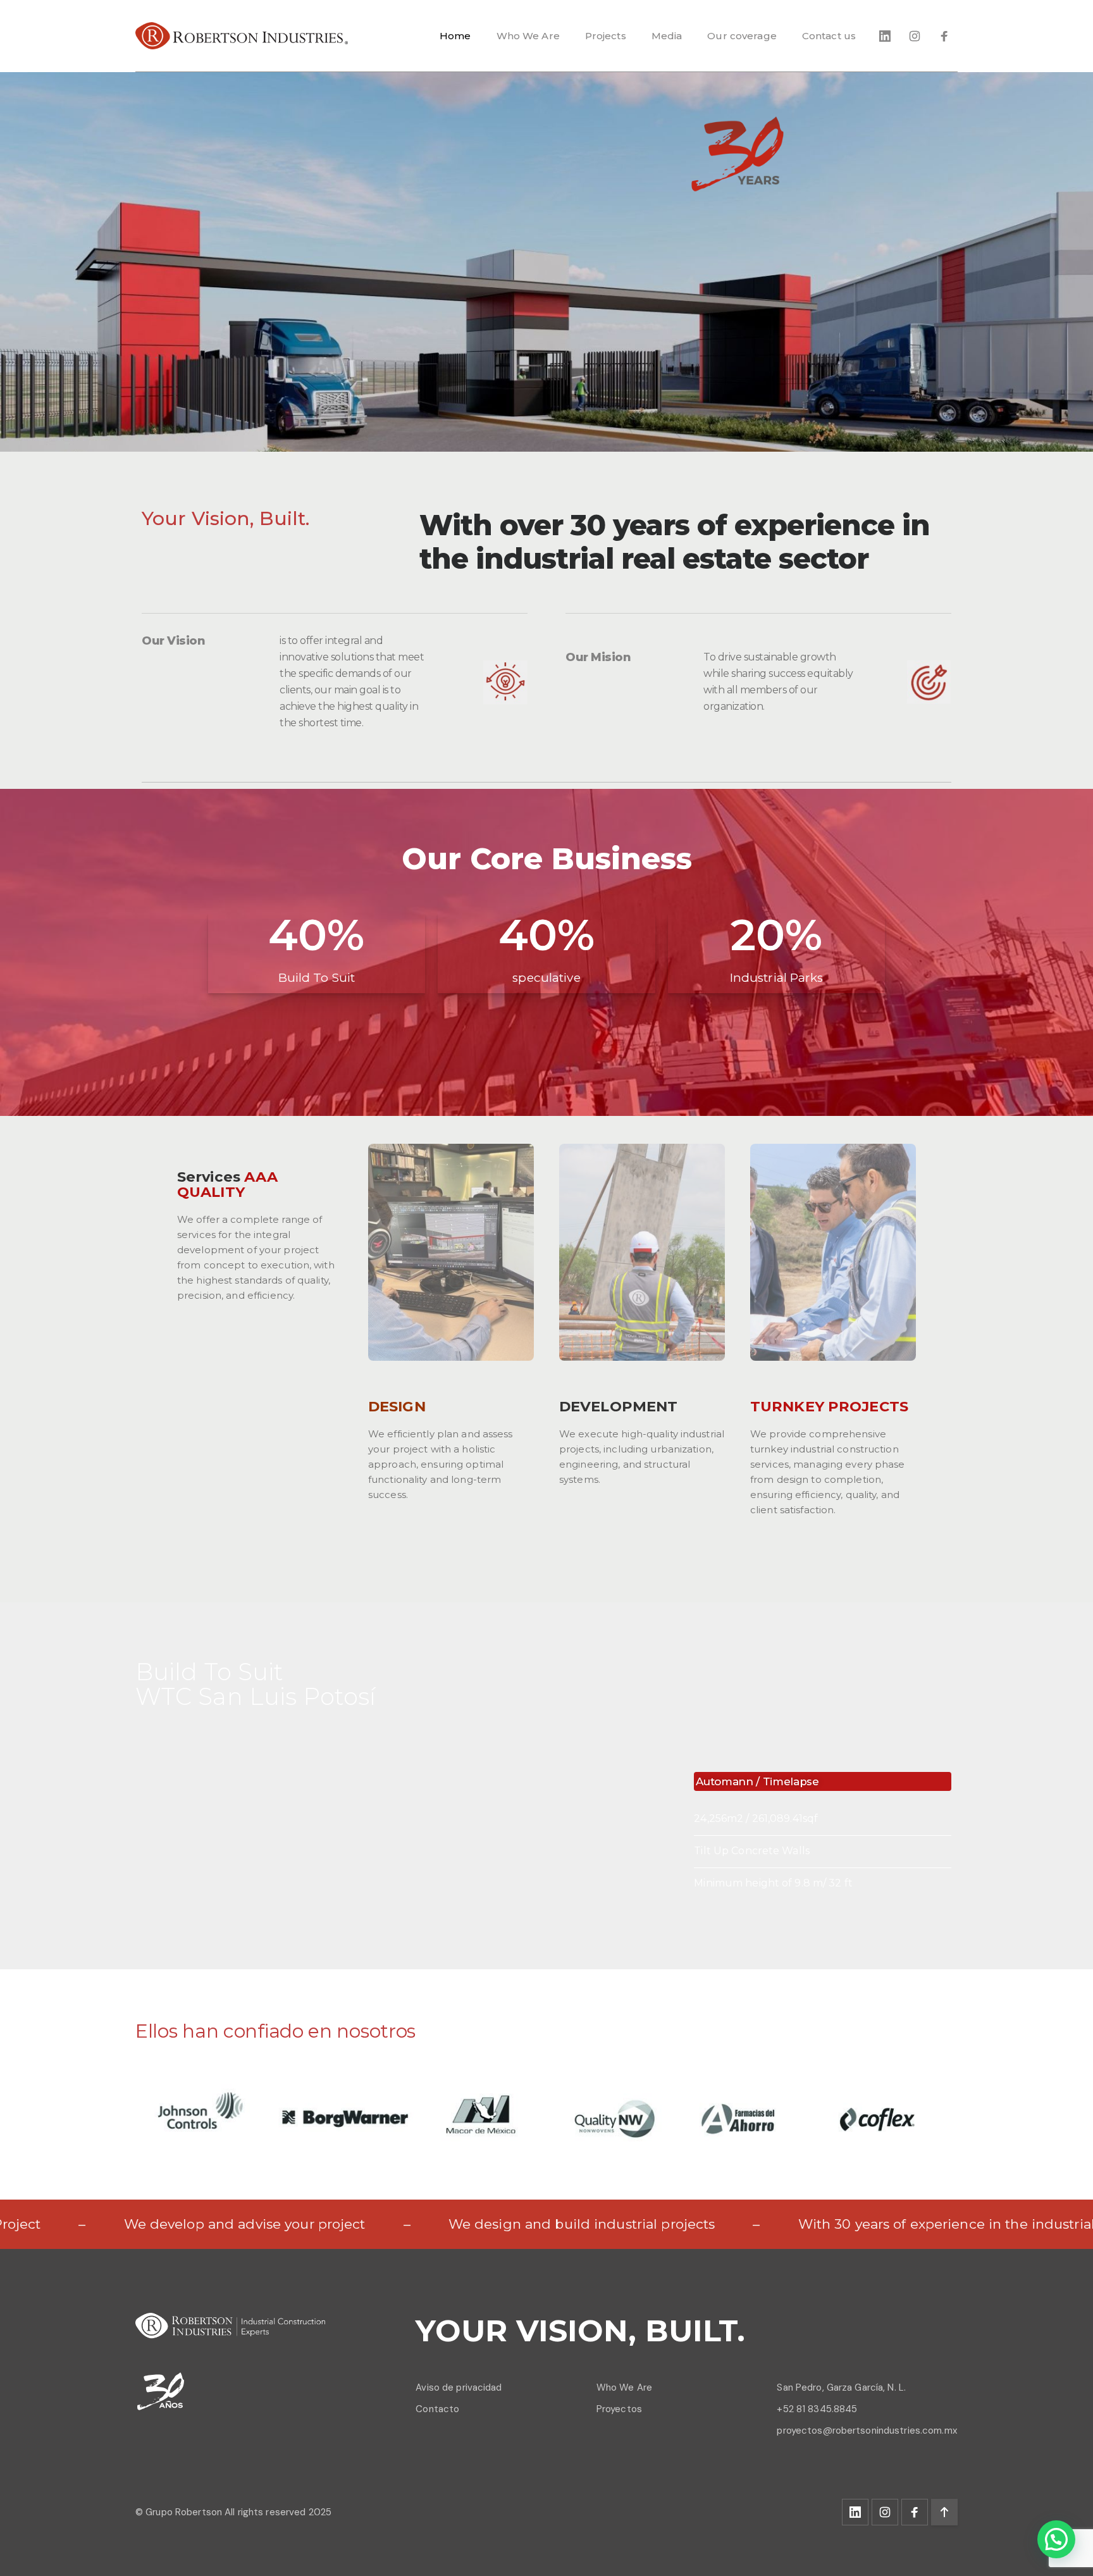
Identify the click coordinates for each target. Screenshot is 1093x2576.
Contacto (437, 2409)
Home (455, 36)
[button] (1056, 2539)
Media (667, 36)
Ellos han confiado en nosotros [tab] (275, 2031)
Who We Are (528, 36)
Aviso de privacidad (459, 2387)
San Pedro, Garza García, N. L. (841, 2387)
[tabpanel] (546, 2112)
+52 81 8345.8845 (817, 2409)
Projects (606, 36)
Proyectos (619, 2409)
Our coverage (742, 36)
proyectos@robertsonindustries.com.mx (867, 2430)
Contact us (829, 36)
